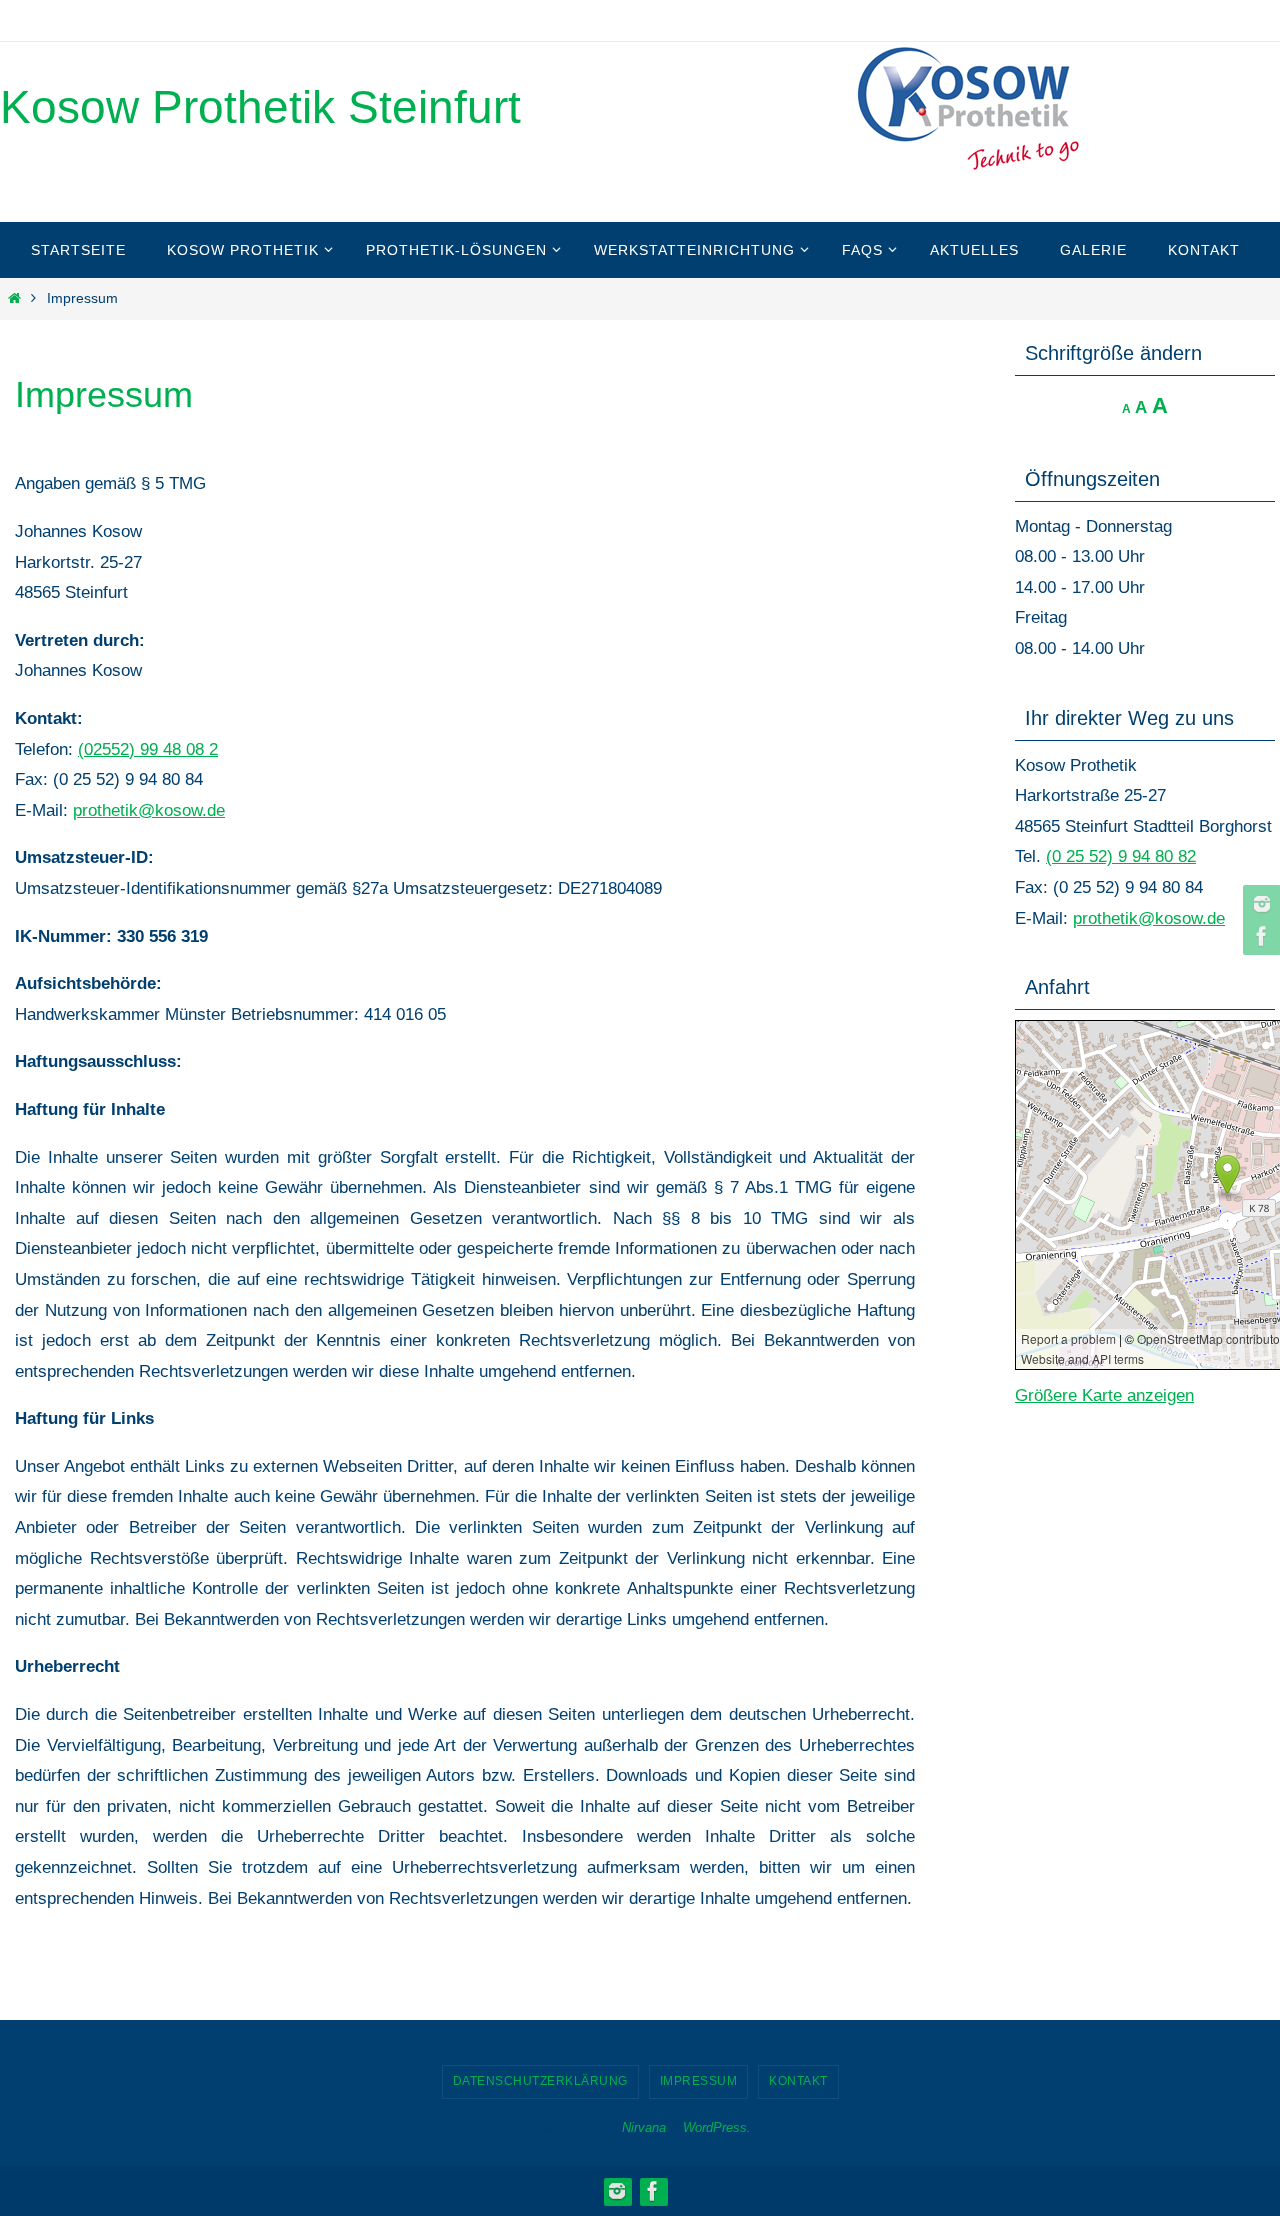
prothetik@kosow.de (149, 810)
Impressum (699, 2081)
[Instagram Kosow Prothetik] (1259, 904)
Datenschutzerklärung (540, 2081)
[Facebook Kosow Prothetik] (1259, 936)
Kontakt (798, 2081)
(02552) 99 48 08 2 (148, 749)
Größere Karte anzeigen (1104, 1395)
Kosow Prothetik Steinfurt (260, 107)
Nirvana (644, 2127)
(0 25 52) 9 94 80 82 (1121, 856)
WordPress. (717, 2127)
